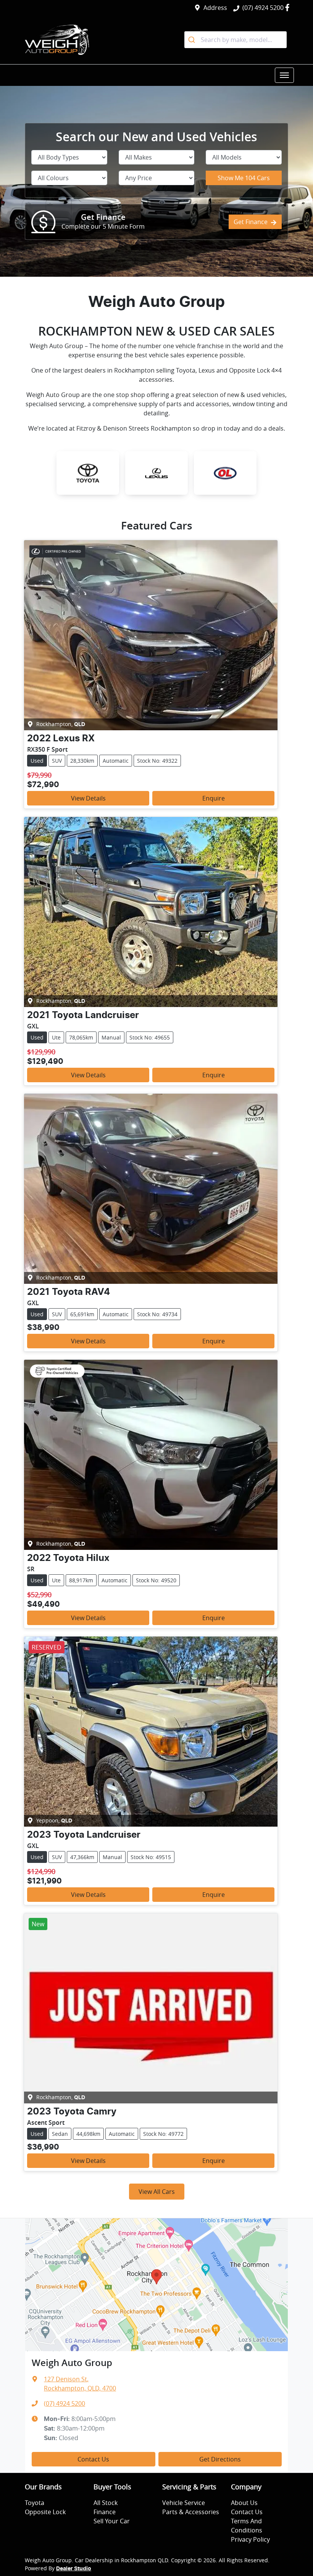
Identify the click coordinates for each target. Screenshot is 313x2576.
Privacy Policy (250, 2539)
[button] (284, 75)
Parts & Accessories (191, 2512)
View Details (88, 798)
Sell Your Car (112, 2521)
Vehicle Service (184, 2503)
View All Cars (157, 2192)
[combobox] (236, 40)
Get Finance (251, 222)
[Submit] (193, 40)
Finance (105, 2512)
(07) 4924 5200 (263, 8)
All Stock (106, 2503)
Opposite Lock (45, 2512)
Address (215, 8)
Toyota (35, 2503)
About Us (244, 2503)
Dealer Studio (74, 2569)
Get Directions (220, 2459)
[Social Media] (289, 7)
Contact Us (93, 2459)
